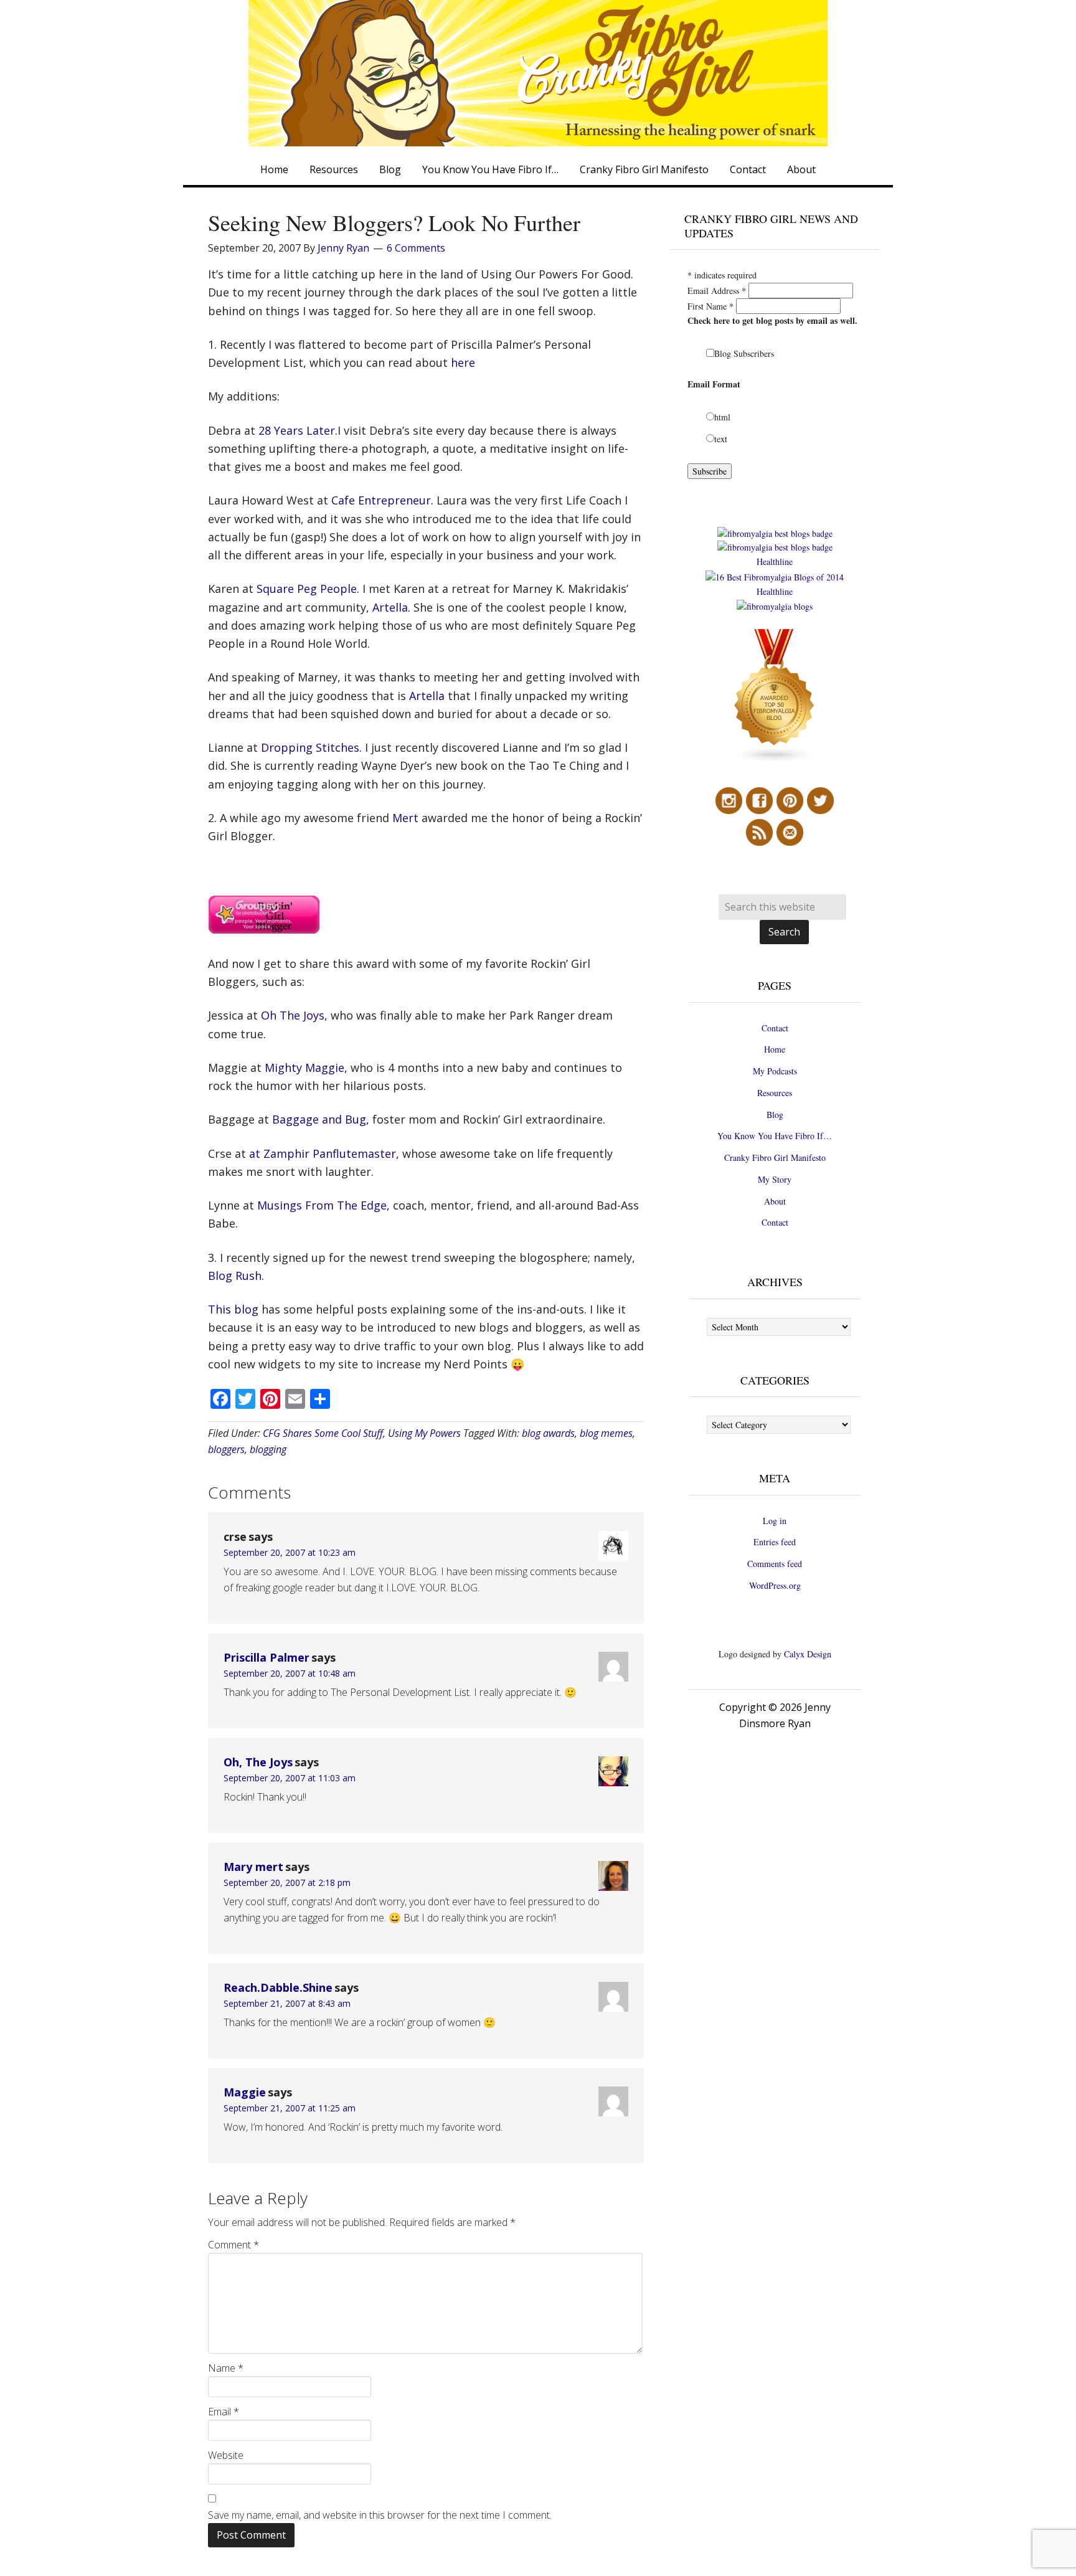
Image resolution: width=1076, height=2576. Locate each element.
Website (226, 2455)
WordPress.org (775, 1585)
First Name (710, 306)
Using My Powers (424, 1433)
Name (226, 2368)
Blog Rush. (236, 1276)
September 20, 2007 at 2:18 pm (287, 1882)
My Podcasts (775, 1071)
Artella (390, 607)
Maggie (245, 2092)
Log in (775, 1521)
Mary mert (253, 1867)
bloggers (226, 1449)
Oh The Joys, (294, 1015)
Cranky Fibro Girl (538, 73)
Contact (775, 1028)
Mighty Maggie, (306, 1068)
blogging (268, 1449)
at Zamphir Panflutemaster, (324, 1153)
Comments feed (775, 1564)
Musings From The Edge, (323, 1205)
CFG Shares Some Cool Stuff (323, 1433)
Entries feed (775, 1542)
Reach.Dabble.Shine (278, 1987)
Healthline (775, 561)
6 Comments (416, 248)
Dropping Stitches (310, 747)
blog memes (606, 1433)
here (463, 362)
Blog (775, 1115)
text (721, 439)
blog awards (548, 1433)
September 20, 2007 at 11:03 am (290, 1778)
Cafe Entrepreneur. (382, 500)
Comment (234, 2245)
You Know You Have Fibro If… (775, 1136)
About (775, 1201)
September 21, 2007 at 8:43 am (287, 2003)
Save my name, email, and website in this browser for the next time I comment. (380, 2515)
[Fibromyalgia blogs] (775, 760)
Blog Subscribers (744, 353)
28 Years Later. (298, 430)
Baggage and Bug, (321, 1119)
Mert (405, 818)
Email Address (717, 291)
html (722, 417)
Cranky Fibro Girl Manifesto (775, 1158)
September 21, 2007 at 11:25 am (290, 2108)
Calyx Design (808, 1654)
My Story (775, 1179)
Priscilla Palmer (267, 1657)
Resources (775, 1093)
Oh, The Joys (258, 1762)
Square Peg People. (308, 589)
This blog (233, 1309)
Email (224, 2412)
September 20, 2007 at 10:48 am (290, 1673)
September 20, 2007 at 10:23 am (290, 1552)
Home (775, 1049)
